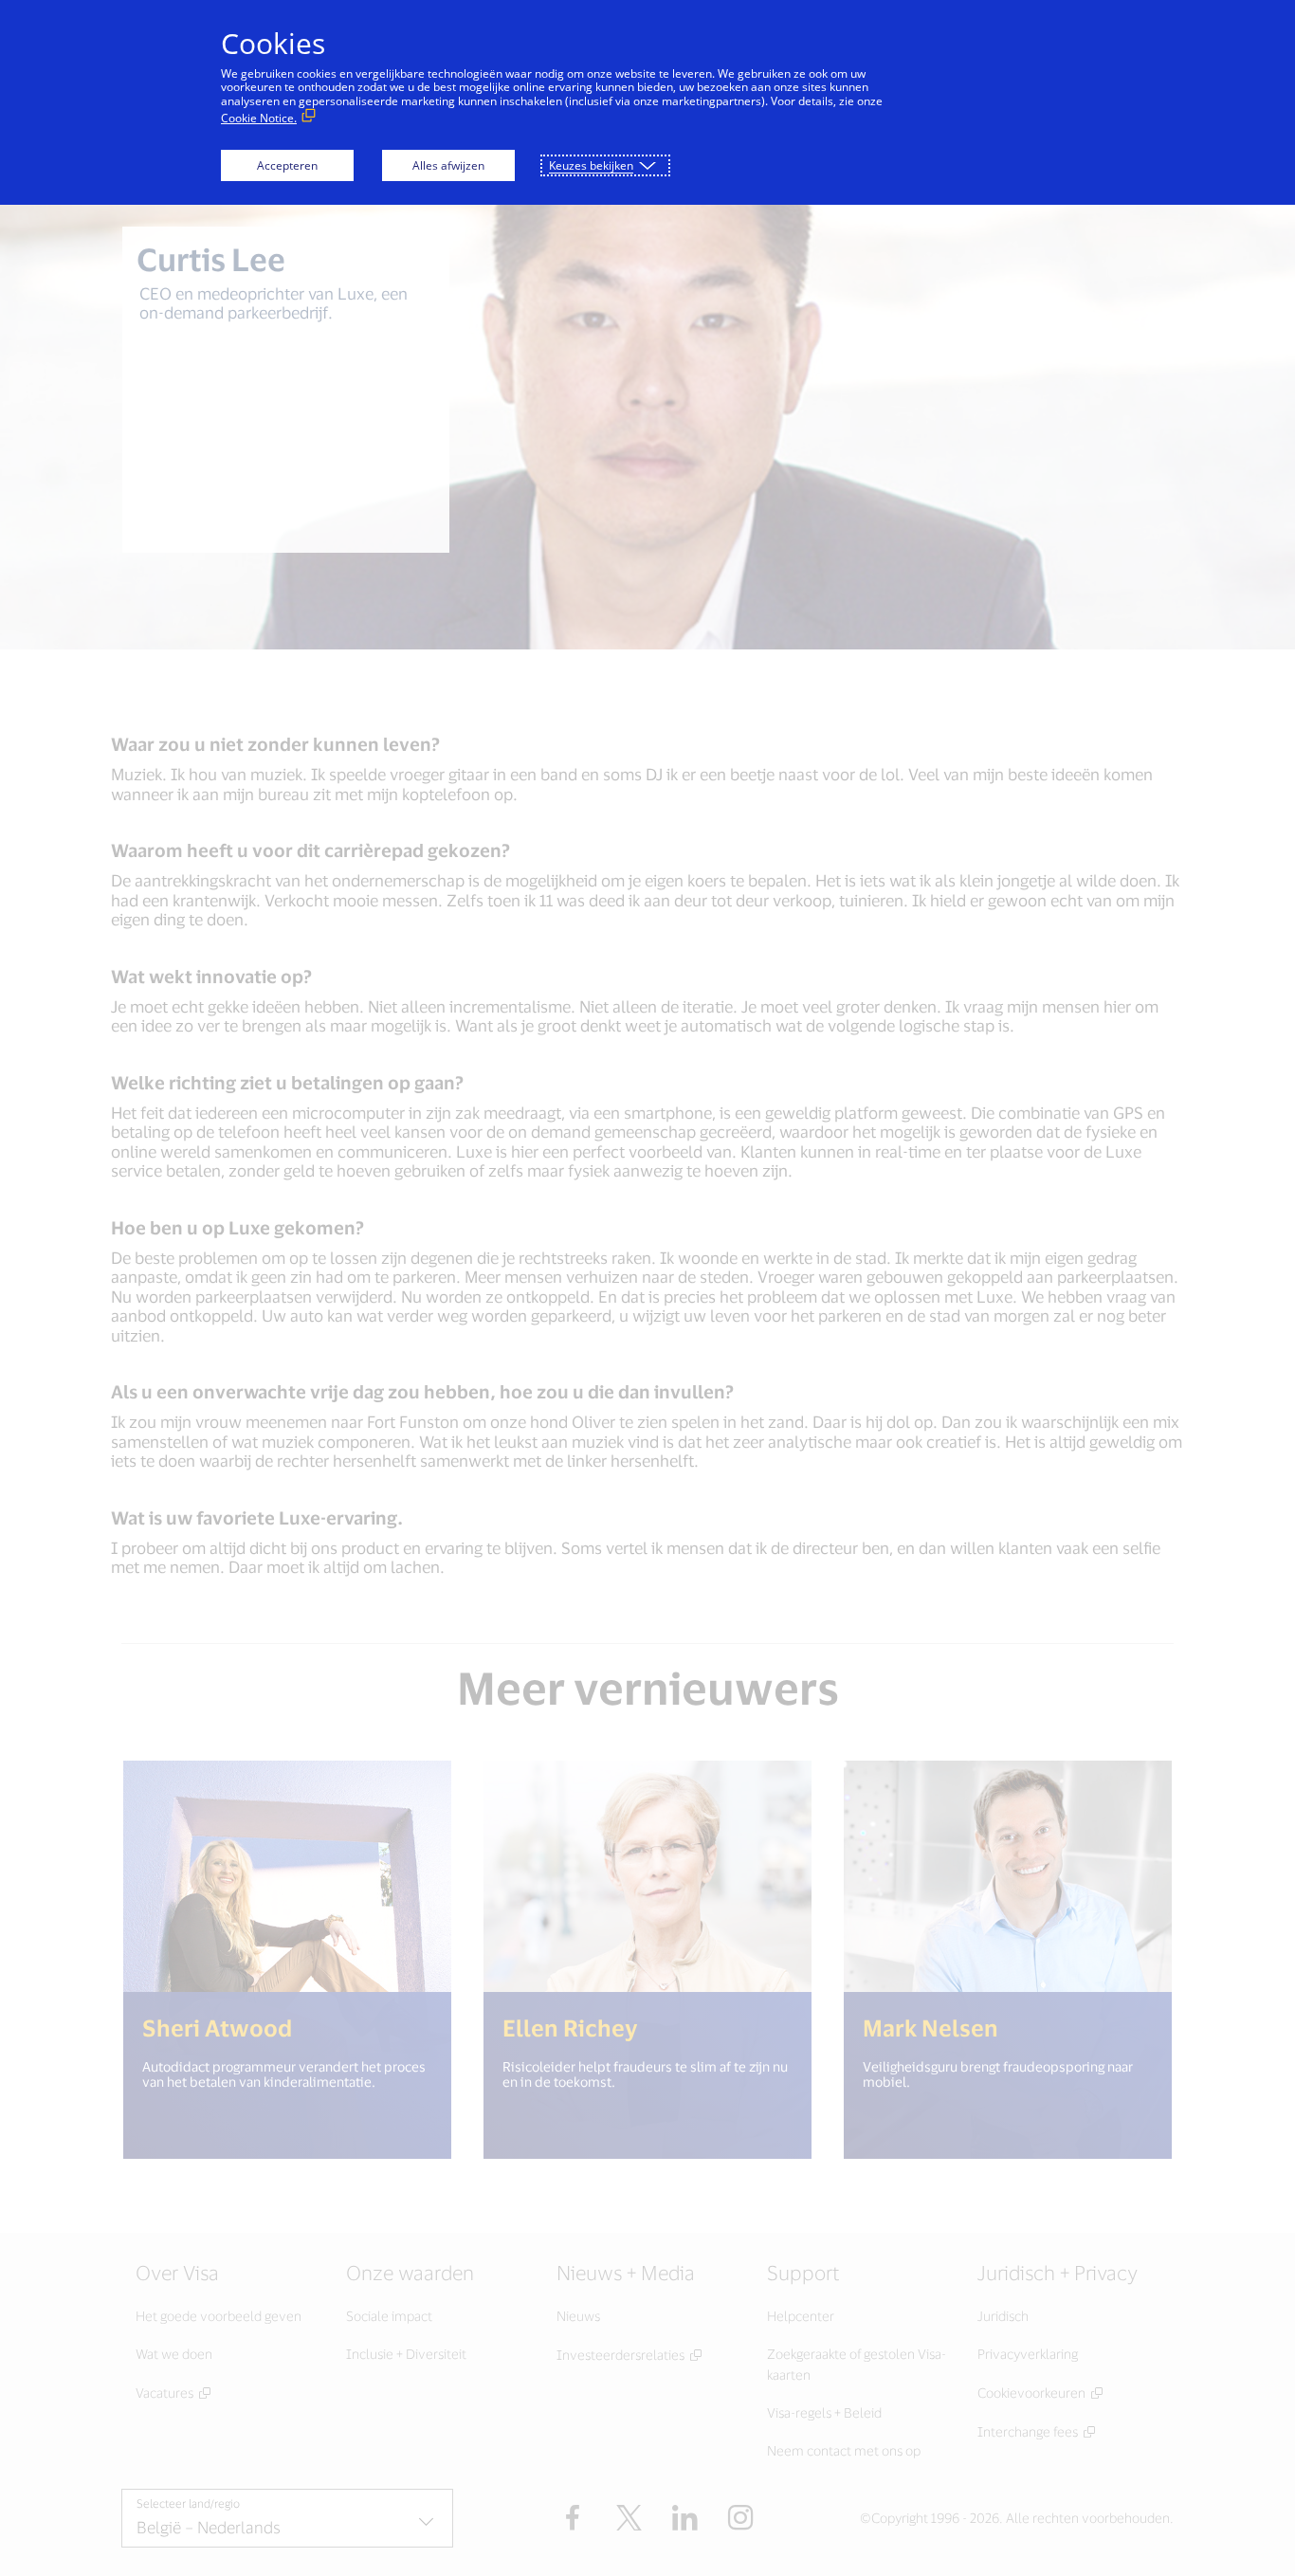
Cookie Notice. (259, 118)
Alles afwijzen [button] (448, 165)
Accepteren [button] (287, 165)
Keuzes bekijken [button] (591, 165)
